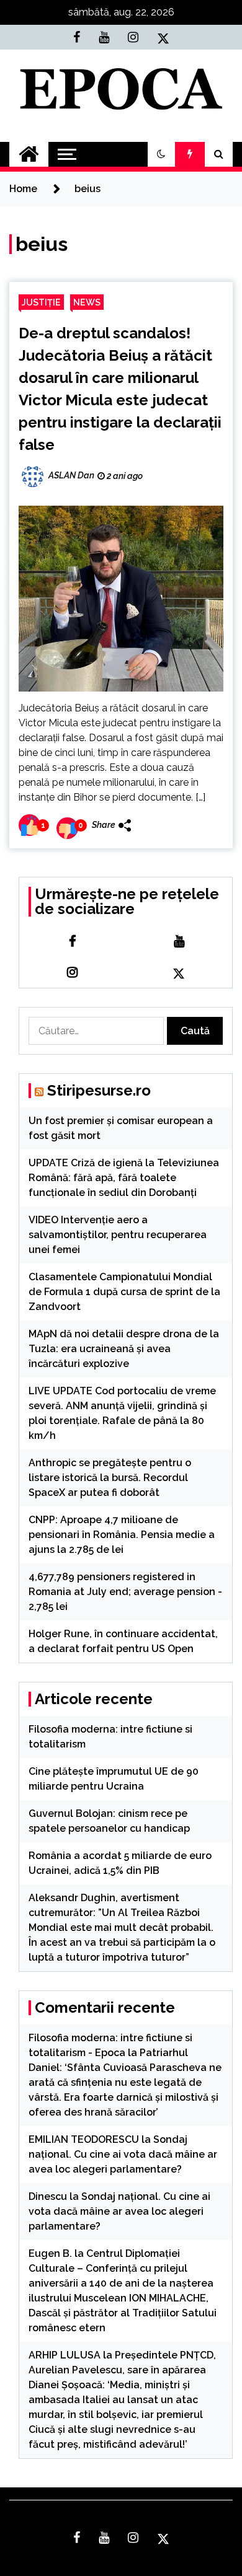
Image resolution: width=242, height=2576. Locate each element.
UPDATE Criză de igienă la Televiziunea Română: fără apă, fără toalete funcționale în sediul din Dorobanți (124, 1178)
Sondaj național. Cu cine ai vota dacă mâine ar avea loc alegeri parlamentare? (123, 2154)
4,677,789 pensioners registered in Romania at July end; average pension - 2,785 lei (125, 1592)
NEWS (87, 302)
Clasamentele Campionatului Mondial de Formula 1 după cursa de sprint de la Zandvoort (124, 1292)
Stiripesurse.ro (99, 1090)
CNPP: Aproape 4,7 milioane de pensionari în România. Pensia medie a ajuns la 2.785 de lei (122, 1535)
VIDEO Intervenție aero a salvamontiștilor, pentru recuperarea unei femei (118, 1235)
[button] (161, 154)
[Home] (29, 154)
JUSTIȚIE (41, 302)
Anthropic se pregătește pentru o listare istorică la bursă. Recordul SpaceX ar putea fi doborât (110, 1478)
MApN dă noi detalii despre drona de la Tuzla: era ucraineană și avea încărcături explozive (124, 1349)
